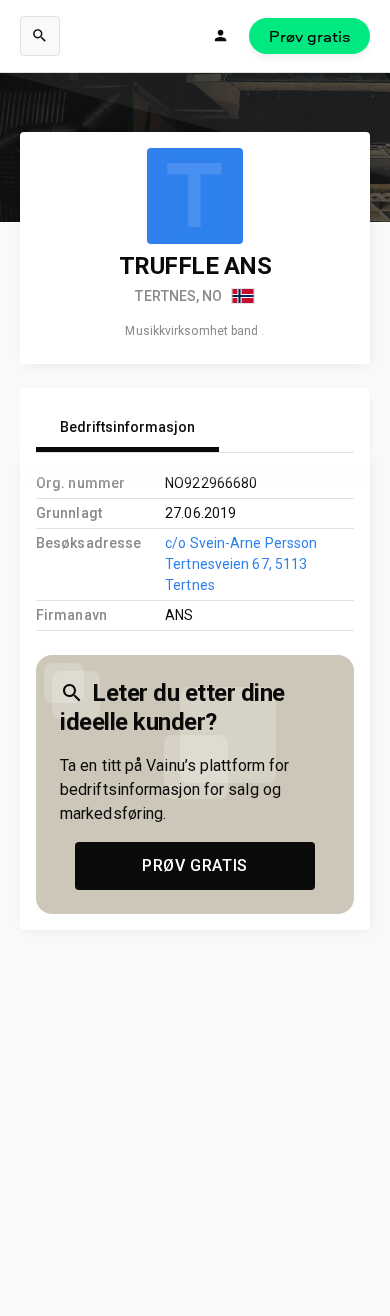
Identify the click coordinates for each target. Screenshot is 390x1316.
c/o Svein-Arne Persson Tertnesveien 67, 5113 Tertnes (241, 564)
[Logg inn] (221, 36)
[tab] (127, 428)
